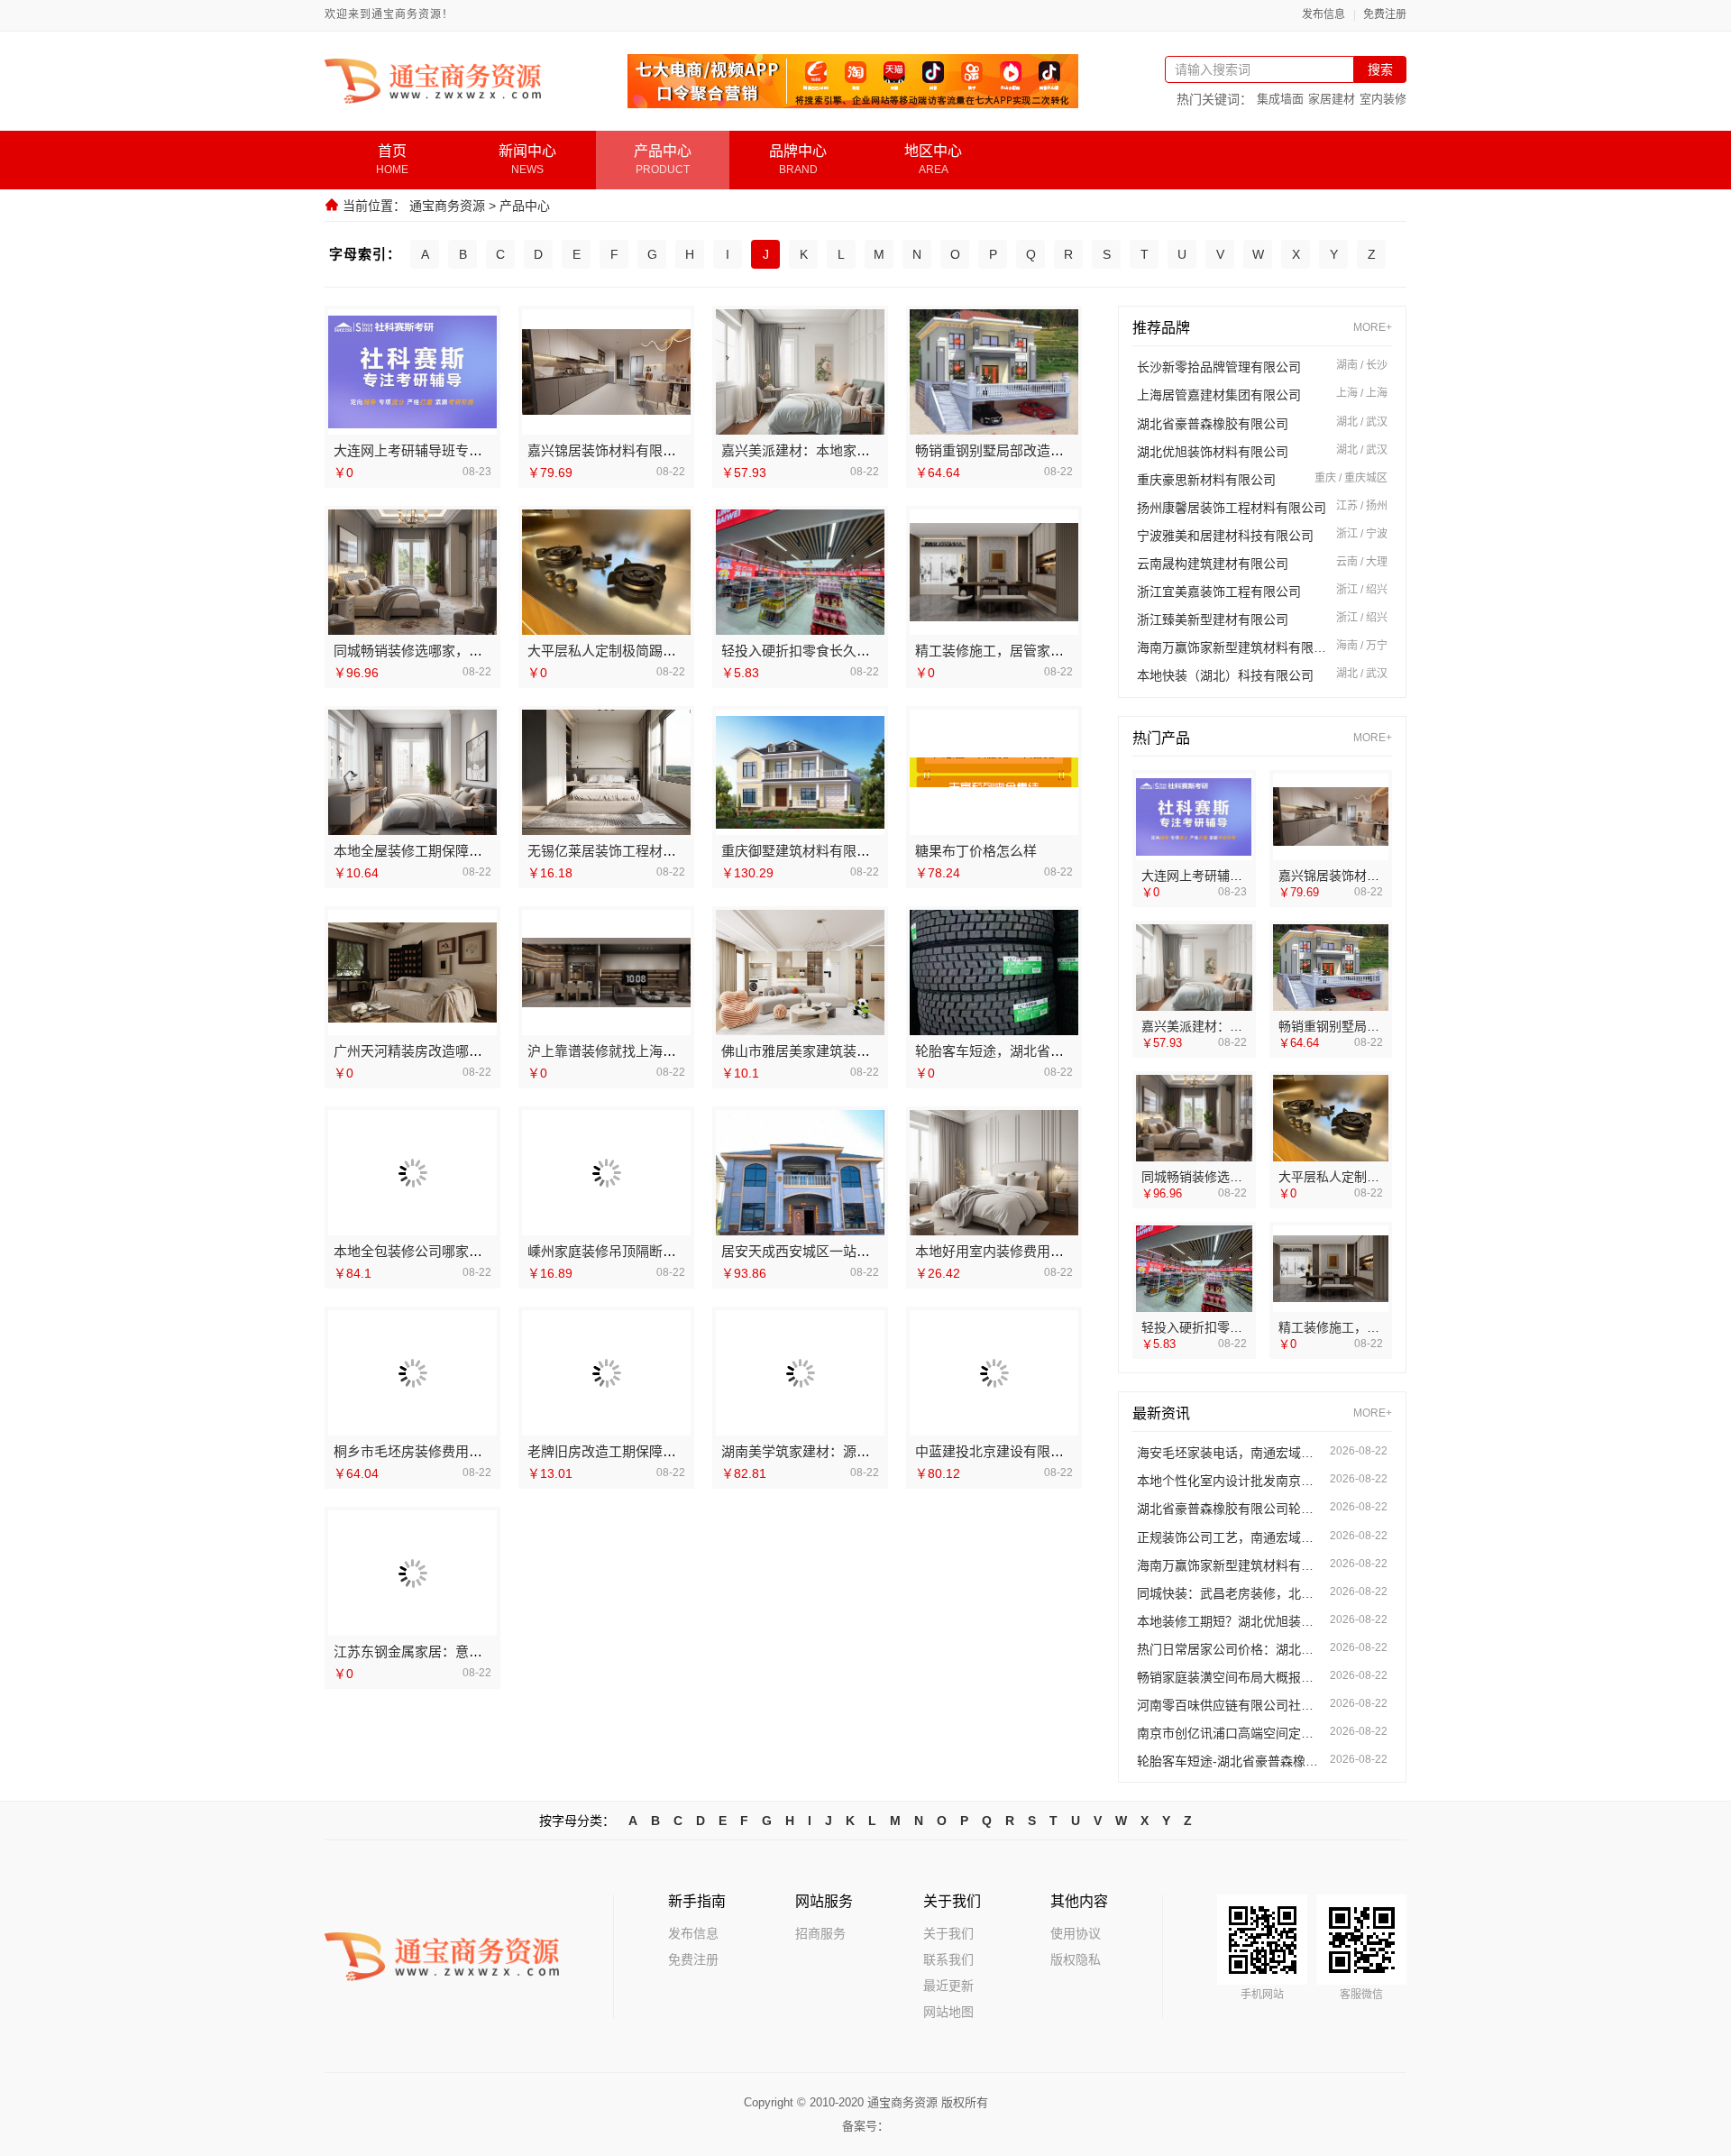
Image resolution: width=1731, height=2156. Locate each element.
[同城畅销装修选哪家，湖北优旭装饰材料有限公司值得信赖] (412, 572)
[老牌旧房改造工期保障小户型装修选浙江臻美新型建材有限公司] (607, 1373)
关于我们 (948, 1933)
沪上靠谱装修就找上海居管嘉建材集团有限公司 (669, 1051)
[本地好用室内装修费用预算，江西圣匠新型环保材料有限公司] (994, 1173)
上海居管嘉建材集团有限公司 (1219, 395)
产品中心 (525, 206)
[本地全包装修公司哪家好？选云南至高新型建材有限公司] (413, 1173)
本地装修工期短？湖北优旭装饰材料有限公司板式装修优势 (1229, 1621)
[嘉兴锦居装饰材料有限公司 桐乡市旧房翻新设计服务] (606, 372)
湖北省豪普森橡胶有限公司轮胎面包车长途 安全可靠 (1229, 1509)
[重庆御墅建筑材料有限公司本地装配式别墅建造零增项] (800, 772)
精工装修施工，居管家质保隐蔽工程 (1023, 651)
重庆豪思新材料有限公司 (1206, 480)
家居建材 (1332, 99)
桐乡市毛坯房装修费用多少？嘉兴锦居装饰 (462, 1451)
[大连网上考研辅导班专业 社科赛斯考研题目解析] (412, 372)
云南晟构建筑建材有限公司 (1213, 564)
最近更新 (948, 1986)
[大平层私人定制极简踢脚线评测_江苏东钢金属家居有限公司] (606, 573)
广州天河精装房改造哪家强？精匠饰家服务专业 (476, 1051)
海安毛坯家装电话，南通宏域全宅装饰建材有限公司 (1229, 1453)
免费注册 (1385, 15)
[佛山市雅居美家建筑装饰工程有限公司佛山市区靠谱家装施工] (800, 972)
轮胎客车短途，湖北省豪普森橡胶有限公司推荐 (1057, 1051)
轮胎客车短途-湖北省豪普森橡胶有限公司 (1229, 1761)
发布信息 (1323, 15)
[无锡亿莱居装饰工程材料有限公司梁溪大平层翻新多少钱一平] (606, 772)
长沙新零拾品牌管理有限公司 (1219, 367)
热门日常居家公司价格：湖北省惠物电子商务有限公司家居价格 (1229, 1649)
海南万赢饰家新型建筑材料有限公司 (1232, 647)
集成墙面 (1280, 99)
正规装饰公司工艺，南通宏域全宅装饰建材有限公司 (1229, 1537)
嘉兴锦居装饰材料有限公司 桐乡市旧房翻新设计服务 (685, 450)
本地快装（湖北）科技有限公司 (1225, 675)
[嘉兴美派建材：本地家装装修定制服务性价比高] (800, 372)
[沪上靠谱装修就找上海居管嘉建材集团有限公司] (606, 972)
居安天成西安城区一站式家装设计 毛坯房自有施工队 (879, 1251)
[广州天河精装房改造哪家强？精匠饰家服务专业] (412, 972)
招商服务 (820, 1933)
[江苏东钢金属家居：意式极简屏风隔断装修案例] (413, 1573)
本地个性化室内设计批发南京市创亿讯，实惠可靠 (1229, 1481)
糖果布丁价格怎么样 (976, 851)
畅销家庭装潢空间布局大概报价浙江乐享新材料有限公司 (1229, 1677)
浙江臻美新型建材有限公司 (1213, 619)
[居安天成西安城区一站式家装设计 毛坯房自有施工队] (800, 1173)
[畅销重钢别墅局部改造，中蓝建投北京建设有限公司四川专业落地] (994, 372)
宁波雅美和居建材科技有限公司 (1225, 536)
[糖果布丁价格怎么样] (994, 772)
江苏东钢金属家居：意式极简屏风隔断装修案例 (476, 1651)
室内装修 (1383, 99)
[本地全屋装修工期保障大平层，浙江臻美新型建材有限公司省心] (412, 772)
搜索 (1380, 69)
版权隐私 (1076, 1959)
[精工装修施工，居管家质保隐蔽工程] (994, 572)
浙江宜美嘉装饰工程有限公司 (1219, 592)
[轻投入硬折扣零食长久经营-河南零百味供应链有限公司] (800, 572)
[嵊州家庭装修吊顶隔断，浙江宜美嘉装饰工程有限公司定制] (606, 1173)
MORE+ (1373, 328)
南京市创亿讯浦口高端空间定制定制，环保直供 (1229, 1733)
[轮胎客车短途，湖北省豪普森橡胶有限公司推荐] (994, 972)
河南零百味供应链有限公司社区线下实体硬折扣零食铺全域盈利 (1229, 1705)
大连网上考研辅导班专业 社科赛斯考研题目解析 (477, 450)
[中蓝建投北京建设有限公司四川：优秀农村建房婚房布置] (994, 1373)
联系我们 (948, 1959)
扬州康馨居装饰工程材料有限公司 (1232, 508)
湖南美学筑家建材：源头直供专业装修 (836, 1451)
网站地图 (948, 2012)
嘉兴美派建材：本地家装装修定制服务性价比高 (863, 450)
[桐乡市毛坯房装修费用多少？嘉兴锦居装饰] (413, 1373)
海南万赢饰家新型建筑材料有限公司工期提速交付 (1229, 1565)
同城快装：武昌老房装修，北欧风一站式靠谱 (1229, 1593)
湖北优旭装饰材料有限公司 (1213, 452)
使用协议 (1076, 1933)
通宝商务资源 (447, 206)
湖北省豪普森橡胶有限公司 (1213, 424)
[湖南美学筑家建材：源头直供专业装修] (801, 1373)
